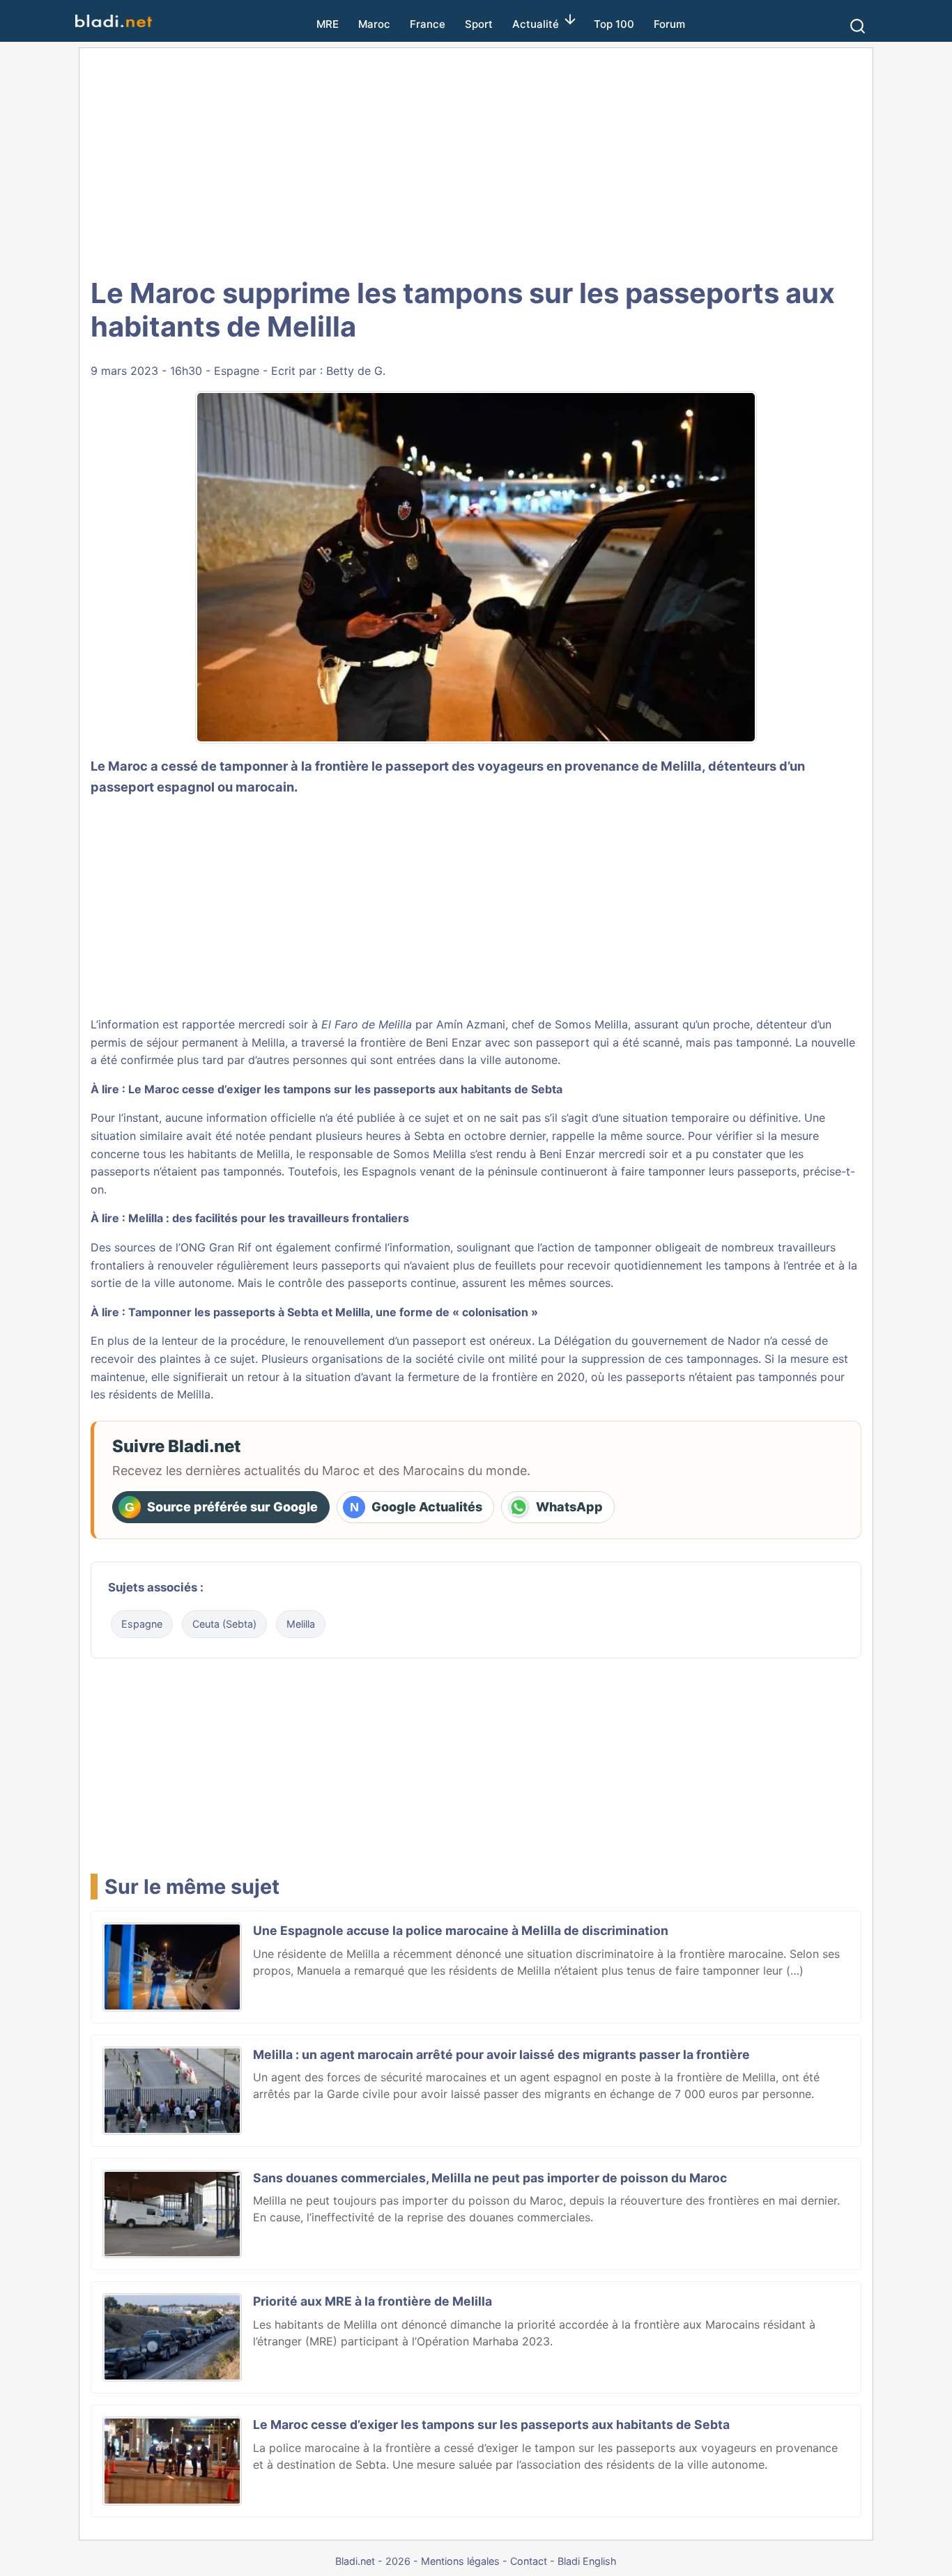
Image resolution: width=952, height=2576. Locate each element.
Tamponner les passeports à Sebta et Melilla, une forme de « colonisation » (333, 1312)
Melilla (301, 1624)
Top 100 (614, 24)
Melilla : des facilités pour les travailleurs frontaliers (269, 1218)
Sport (479, 24)
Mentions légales (460, 2561)
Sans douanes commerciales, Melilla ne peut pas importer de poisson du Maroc (490, 2178)
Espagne (237, 371)
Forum (669, 24)
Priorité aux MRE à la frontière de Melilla (373, 2301)
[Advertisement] (476, 160)
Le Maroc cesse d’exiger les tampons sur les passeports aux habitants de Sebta (345, 1089)
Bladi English (587, 2561)
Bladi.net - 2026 (373, 2561)
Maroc (374, 24)
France (428, 24)
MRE (328, 24)
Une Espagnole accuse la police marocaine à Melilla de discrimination (461, 1930)
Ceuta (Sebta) (224, 1624)
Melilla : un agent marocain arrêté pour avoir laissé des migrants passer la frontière (501, 2054)
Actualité (536, 24)
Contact (529, 2561)
